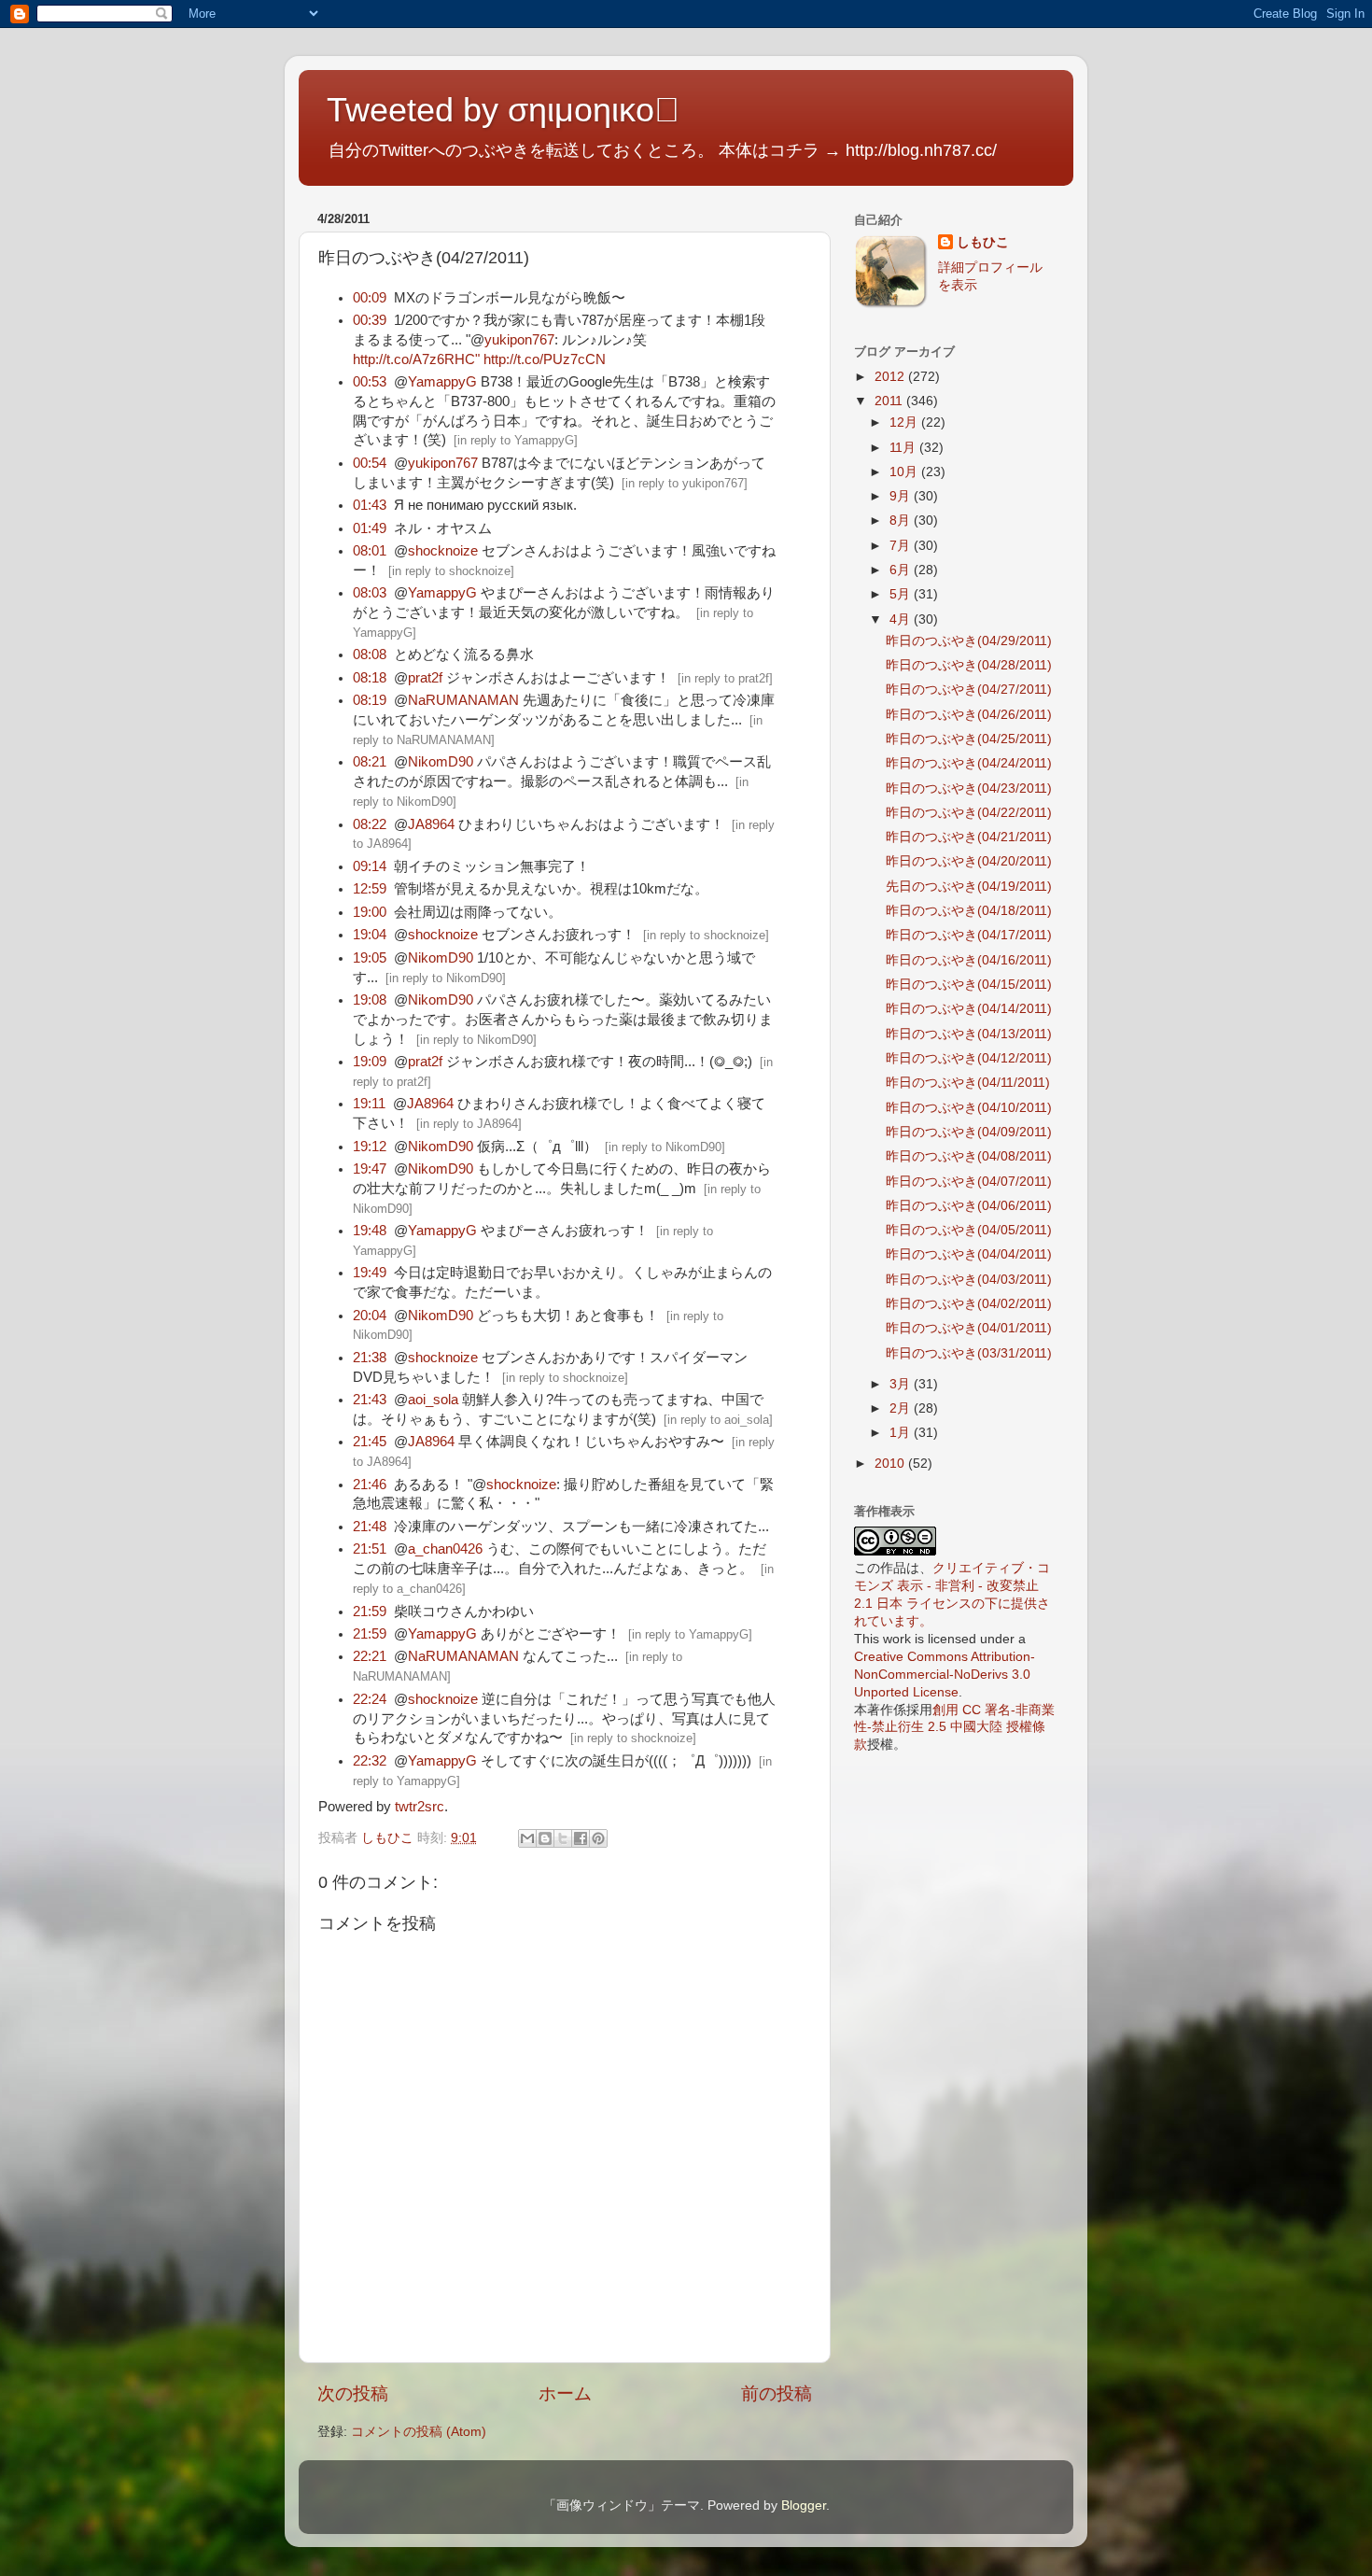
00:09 (370, 298)
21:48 (370, 1527)
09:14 (370, 866)
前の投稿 (777, 2393)
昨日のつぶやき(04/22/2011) (969, 813)
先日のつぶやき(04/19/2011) (969, 887)
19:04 (370, 935)
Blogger (804, 2506)
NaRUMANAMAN (463, 700)
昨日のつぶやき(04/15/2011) (969, 985)
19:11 (369, 1104)
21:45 (370, 1442)
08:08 (370, 655)
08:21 (370, 762)
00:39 (370, 320)
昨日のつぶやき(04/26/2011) (969, 715)
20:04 (370, 1316)
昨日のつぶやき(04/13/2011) (969, 1034)
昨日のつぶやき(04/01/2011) (969, 1328)
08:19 (370, 700)
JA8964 (431, 824)
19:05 (370, 958)
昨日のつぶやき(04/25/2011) (969, 739)
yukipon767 (519, 340)
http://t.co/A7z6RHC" (416, 359)
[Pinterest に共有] (598, 1838)
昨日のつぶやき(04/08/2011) (969, 1156)
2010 (891, 1464)
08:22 (370, 824)
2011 (890, 401)
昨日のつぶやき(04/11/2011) (968, 1083)
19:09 (370, 1062)
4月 (902, 619)
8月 (902, 521)
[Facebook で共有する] (581, 1838)
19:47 (370, 1169)
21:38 (370, 1358)
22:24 (370, 1699)
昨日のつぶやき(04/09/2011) (969, 1132)
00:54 (370, 463)
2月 (902, 1408)
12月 (905, 422)
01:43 (370, 505)
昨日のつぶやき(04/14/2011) (969, 1009)
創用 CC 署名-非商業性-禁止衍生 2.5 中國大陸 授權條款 (954, 1728)
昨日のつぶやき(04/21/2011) (969, 837)
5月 (902, 594)
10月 (905, 472)
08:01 (370, 551)
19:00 (370, 912)
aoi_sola (433, 1400)
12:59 (370, 889)
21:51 (370, 1549)
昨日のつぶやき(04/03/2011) (969, 1280)
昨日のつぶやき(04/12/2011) (969, 1058)
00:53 (370, 382)
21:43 (370, 1400)
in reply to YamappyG (516, 440)
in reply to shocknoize (451, 571)
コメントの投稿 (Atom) (419, 2432)
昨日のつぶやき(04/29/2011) (969, 641)
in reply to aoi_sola (718, 1420)
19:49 (370, 1273)
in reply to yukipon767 (685, 483)
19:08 (370, 1000)
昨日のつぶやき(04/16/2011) (969, 960)
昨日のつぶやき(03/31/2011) (969, 1353)
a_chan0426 (445, 1549)
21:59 (370, 1612)
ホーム (565, 2393)
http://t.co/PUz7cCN (545, 359)
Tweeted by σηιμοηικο (503, 110)
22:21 (370, 1656)
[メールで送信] (527, 1838)
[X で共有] (563, 1838)
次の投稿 (353, 2393)
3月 (902, 1384)
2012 (891, 377)
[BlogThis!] (545, 1838)
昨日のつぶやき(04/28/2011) (969, 665)
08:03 (370, 593)
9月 (902, 496)
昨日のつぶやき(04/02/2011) (969, 1304)
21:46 (370, 1485)
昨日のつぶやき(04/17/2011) (969, 935)
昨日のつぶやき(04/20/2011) (969, 861)
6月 (902, 570)
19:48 (370, 1231)
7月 (902, 546)
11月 (904, 448)
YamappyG (442, 382)
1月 (902, 1433)
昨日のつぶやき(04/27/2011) (969, 690)
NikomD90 (441, 762)
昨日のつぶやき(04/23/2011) (969, 788)
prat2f (425, 678)
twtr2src (420, 1807)
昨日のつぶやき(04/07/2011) (969, 1182)
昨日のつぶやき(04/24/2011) (969, 763)
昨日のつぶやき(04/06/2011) (969, 1206)
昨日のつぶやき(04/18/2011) (969, 911)
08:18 (370, 678)
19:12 (370, 1147)
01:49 (370, 528)
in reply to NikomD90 (446, 978)
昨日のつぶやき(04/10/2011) (969, 1108)
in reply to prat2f (725, 678)
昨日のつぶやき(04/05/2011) (969, 1230)
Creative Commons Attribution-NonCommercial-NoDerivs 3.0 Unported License (945, 1675)
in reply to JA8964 (469, 1124)
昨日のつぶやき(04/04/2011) (969, 1254)
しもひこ (983, 242)
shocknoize (443, 551)
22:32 (370, 1761)
